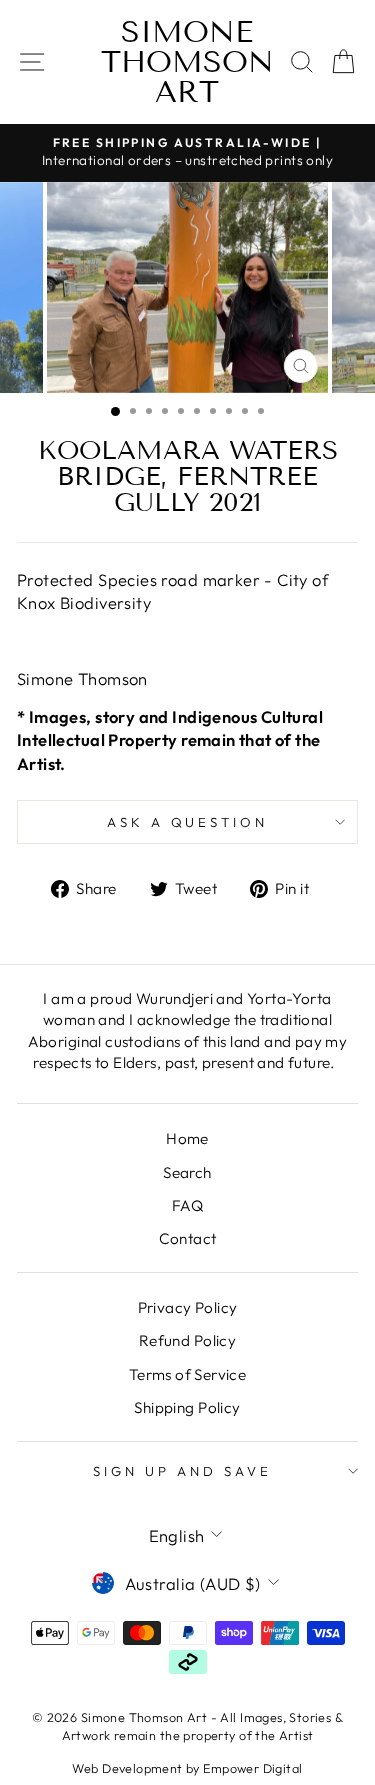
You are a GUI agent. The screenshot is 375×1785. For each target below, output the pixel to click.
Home (187, 1138)
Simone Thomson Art (187, 62)
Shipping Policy (187, 1407)
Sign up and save (182, 1471)
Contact (188, 1238)
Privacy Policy (188, 1307)
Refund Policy (187, 1340)
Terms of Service (188, 1374)
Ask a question (188, 822)
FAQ (187, 1205)
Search (187, 1172)
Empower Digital (252, 1768)
